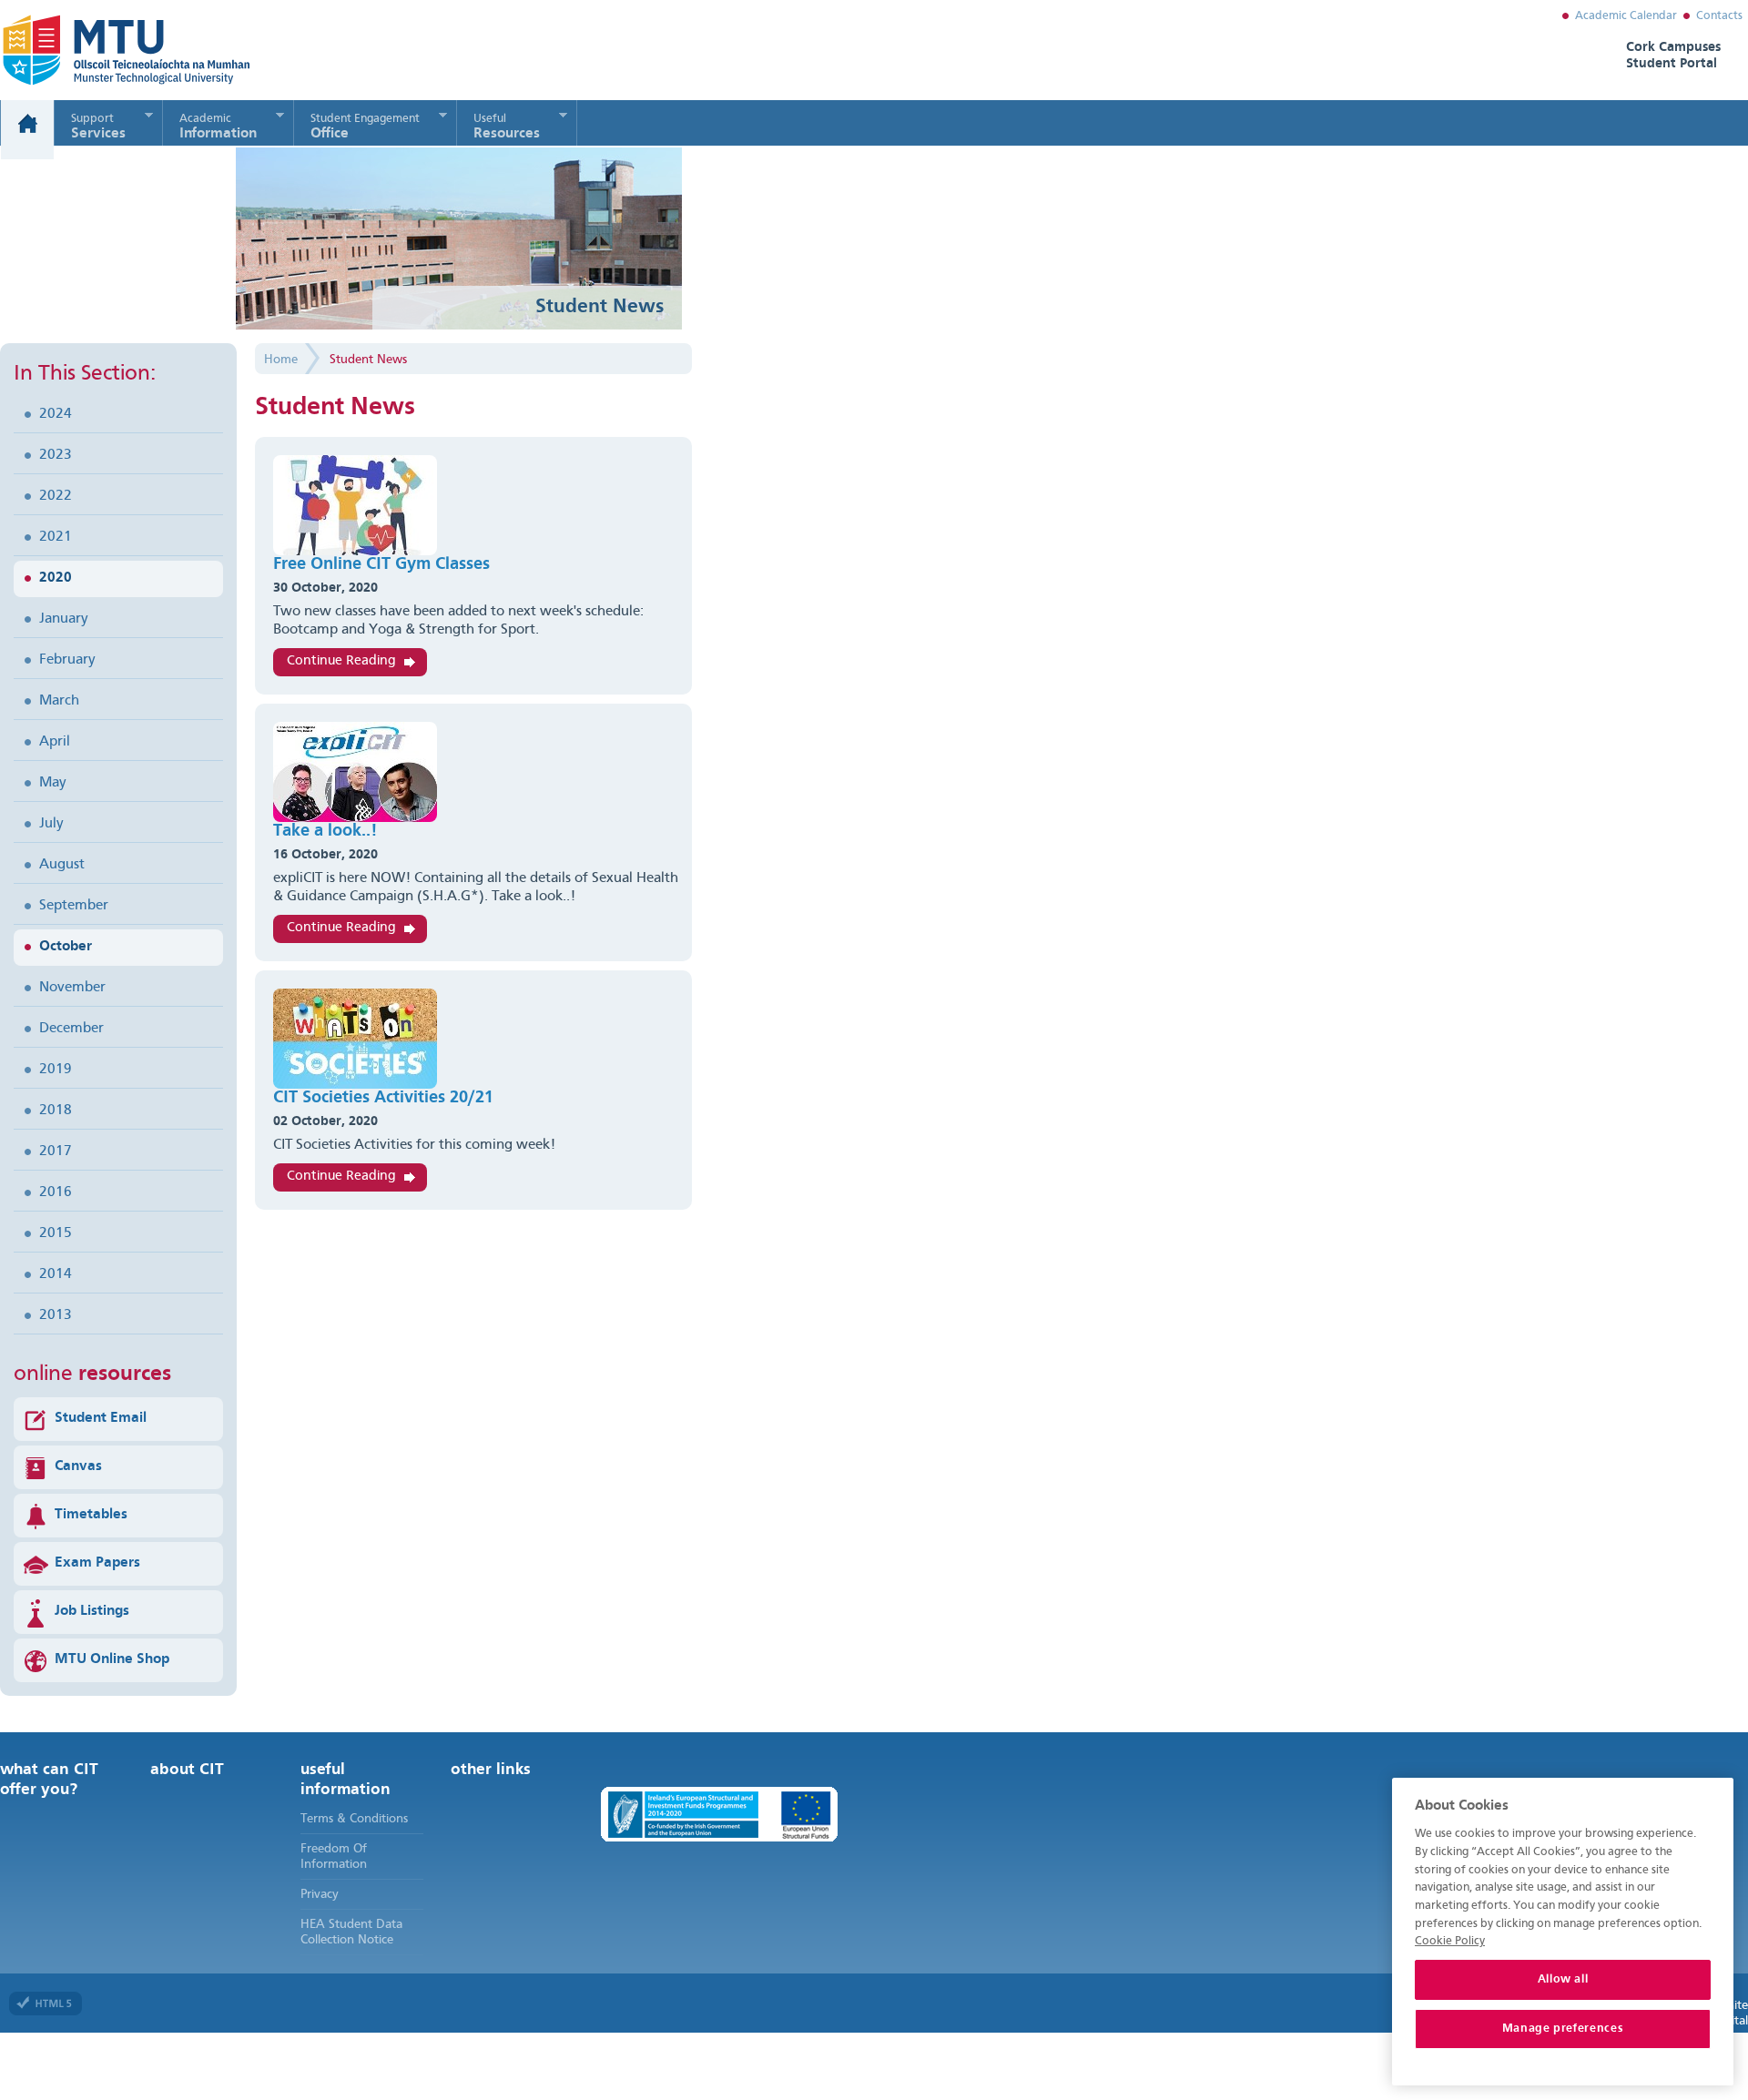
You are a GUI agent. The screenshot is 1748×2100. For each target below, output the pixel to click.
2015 (56, 1233)
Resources (507, 127)
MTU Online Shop (112, 1659)
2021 (56, 537)
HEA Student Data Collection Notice (351, 1932)
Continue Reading (341, 661)
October (66, 947)
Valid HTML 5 (46, 2004)
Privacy (320, 1894)
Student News (368, 360)
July (51, 824)
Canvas (78, 1466)
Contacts (1719, 16)
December (71, 1029)
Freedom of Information (334, 1857)
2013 (56, 1315)
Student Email (101, 1418)
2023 (56, 455)
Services (98, 127)
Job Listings (92, 1611)
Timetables (91, 1515)
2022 (56, 496)
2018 (56, 1111)
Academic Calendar (1626, 16)
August (62, 865)
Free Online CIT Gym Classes (381, 565)
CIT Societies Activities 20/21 (383, 1098)
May (53, 783)
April (55, 742)
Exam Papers (97, 1563)
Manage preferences (1563, 2029)
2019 (56, 1070)
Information (218, 127)
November (72, 988)
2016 (56, 1192)
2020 (56, 578)
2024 (56, 414)
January (64, 619)
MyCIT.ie (104, 50)
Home (27, 130)
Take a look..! (325, 832)
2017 (56, 1151)
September (74, 906)
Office (365, 127)
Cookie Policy (1450, 1941)
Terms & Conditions (354, 1819)
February (67, 660)
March (59, 701)
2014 (56, 1274)
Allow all (1563, 1979)
